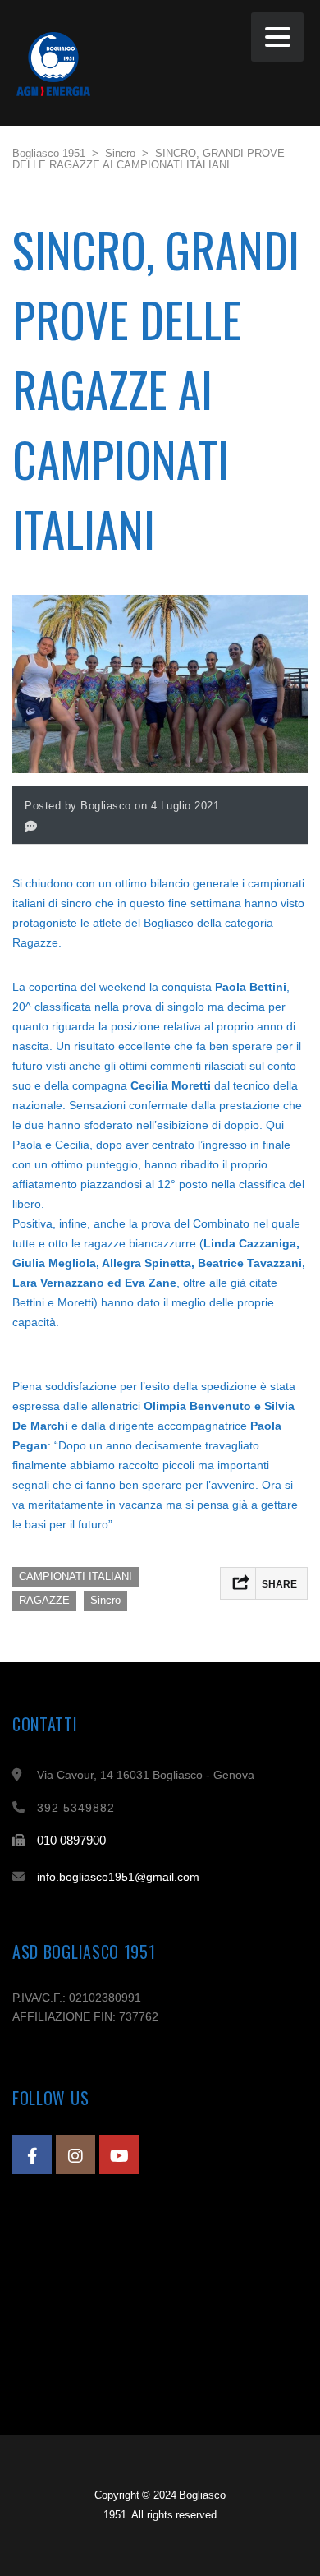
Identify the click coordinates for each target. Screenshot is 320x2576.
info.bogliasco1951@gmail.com (118, 1877)
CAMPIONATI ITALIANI (75, 1576)
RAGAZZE (44, 1600)
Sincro (105, 1600)
